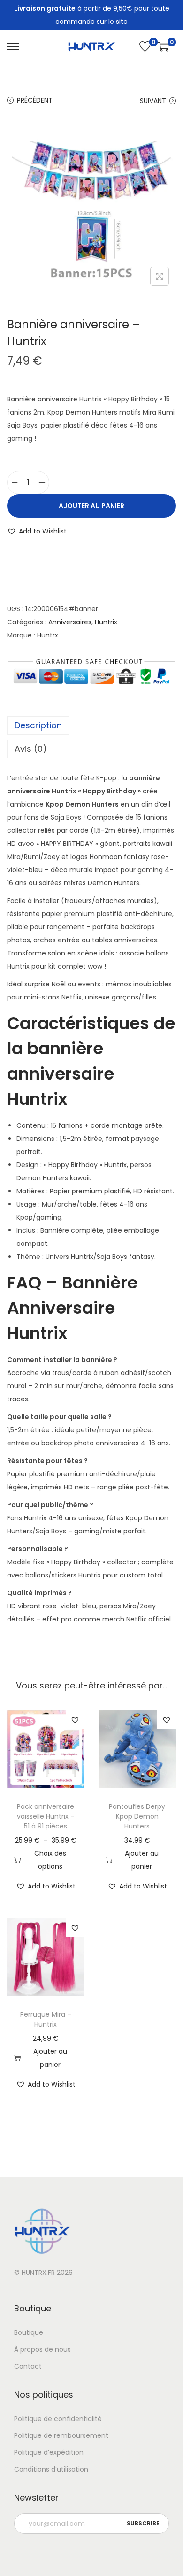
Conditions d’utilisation (51, 2469)
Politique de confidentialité (58, 2419)
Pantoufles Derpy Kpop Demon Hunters (137, 1816)
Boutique (29, 2332)
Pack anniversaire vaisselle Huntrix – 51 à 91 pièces (46, 1816)
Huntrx (48, 635)
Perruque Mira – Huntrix (46, 2019)
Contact (28, 2366)
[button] (37, 531)
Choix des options (50, 1860)
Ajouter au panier (91, 506)
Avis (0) (31, 749)
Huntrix (106, 622)
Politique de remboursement (61, 2435)
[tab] (91, 725)
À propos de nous (42, 2349)
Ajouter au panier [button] (142, 1860)
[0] (145, 46)
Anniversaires (70, 622)
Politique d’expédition (49, 2452)
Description (38, 725)
